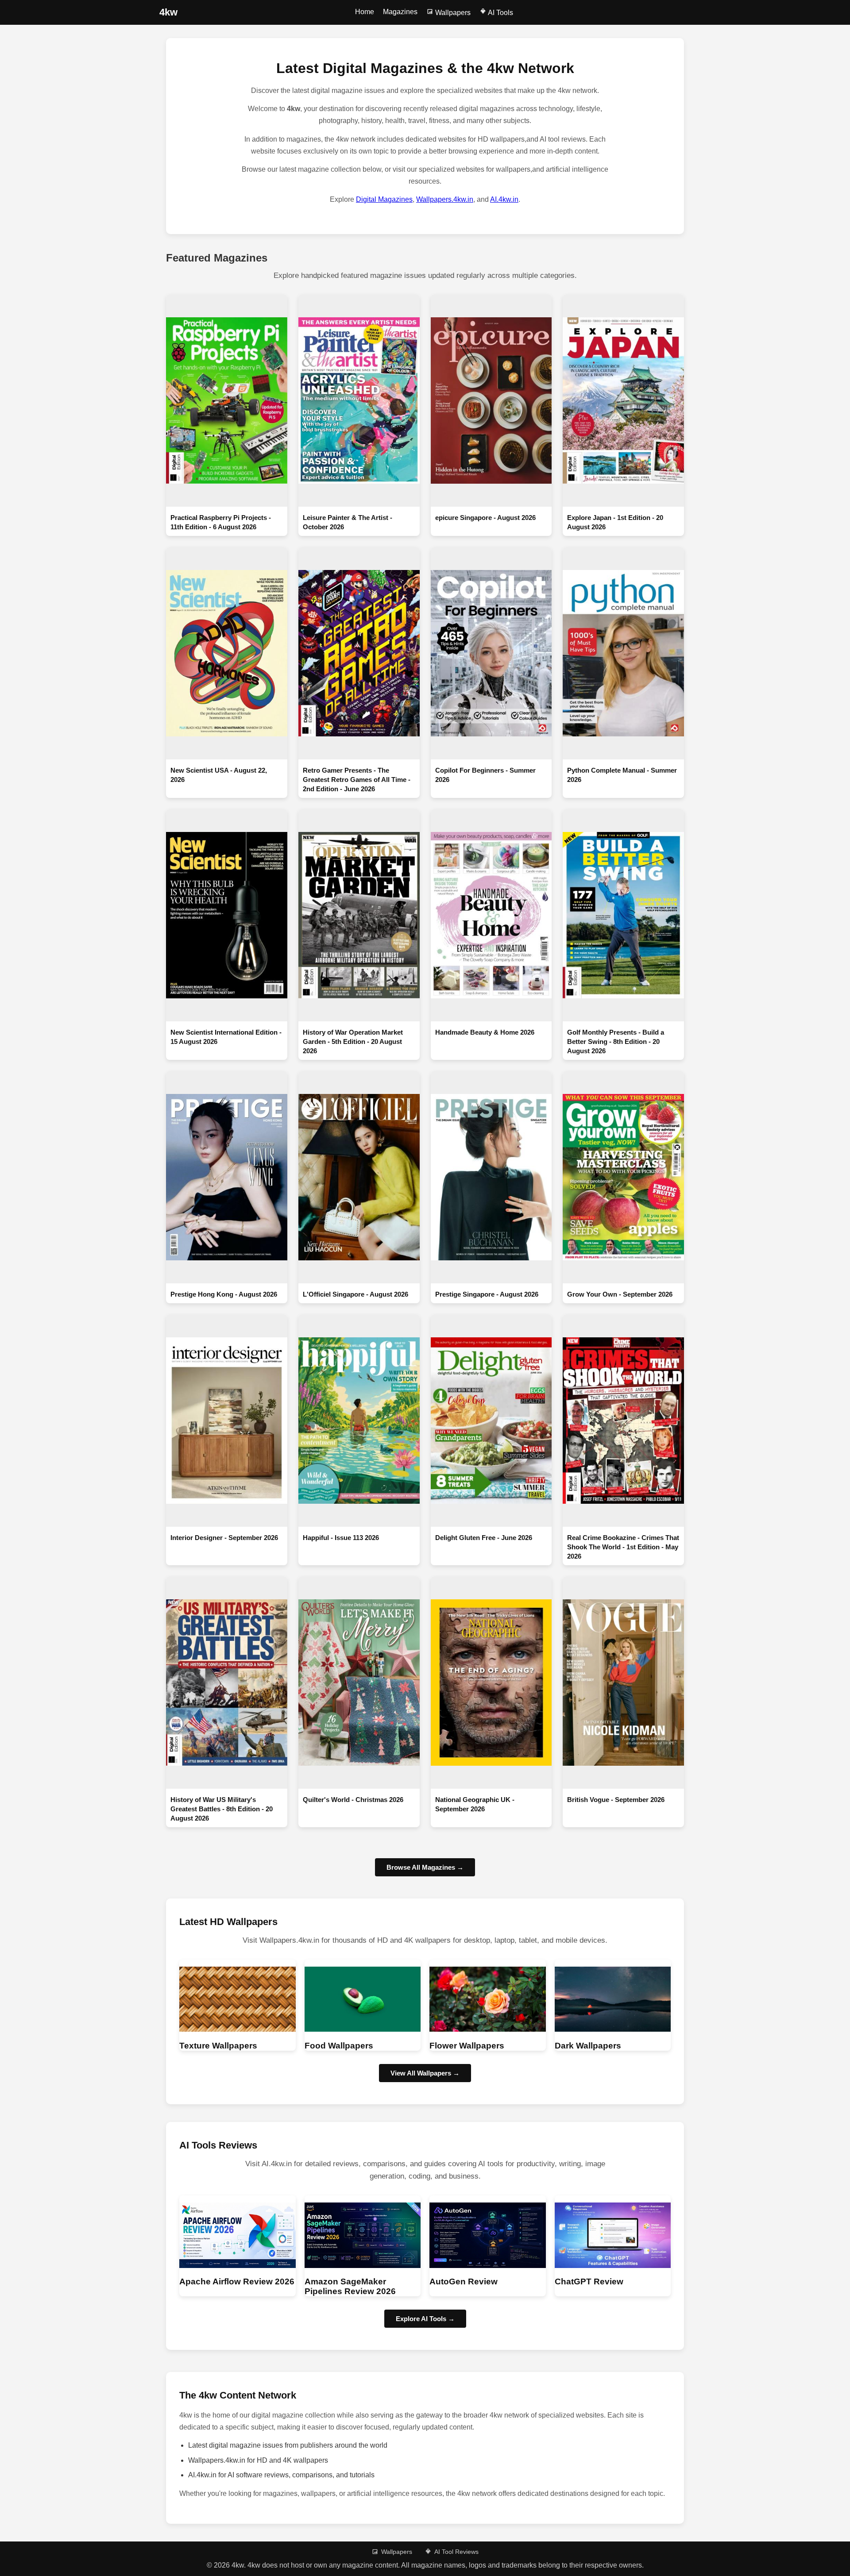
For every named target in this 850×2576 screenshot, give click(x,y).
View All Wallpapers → (425, 2073)
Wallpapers (452, 13)
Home (365, 12)
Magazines (400, 12)
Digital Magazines (384, 199)
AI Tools (500, 13)
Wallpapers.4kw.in (445, 199)
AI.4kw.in (504, 199)
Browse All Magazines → (425, 1867)
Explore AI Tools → (425, 2319)
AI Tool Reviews (456, 2552)
